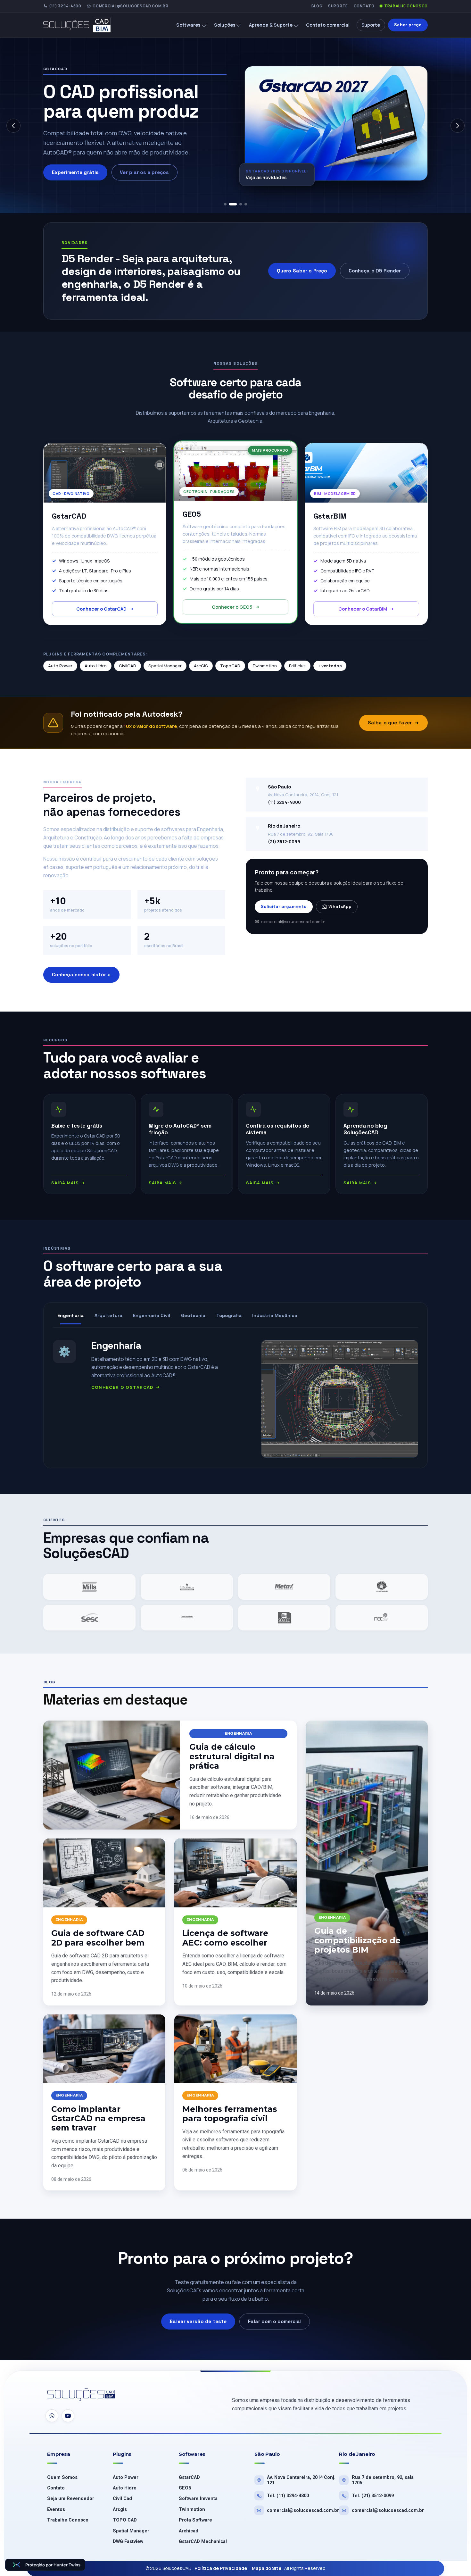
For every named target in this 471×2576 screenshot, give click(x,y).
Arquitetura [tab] (108, 1315)
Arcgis (120, 2509)
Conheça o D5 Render (375, 271)
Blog (317, 6)
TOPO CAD (125, 2520)
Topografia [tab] (229, 1315)
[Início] (82, 25)
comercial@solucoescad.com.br (130, 6)
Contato (364, 6)
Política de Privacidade (221, 2568)
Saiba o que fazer (390, 723)
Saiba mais (65, 1183)
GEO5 (185, 2488)
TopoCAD (230, 666)
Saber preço (408, 25)
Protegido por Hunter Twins (53, 2565)
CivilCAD (128, 666)
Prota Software (195, 2520)
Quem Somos (62, 2477)
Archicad (189, 2531)
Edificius (297, 666)
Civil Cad (122, 2499)
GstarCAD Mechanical (203, 2542)
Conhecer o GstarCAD (101, 609)
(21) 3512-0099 (284, 842)
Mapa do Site (267, 2568)
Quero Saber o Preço (302, 271)
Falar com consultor (169, 182)
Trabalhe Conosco (406, 6)
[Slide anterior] (13, 126)
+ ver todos (330, 666)
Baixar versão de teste (198, 2321)
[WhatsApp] (52, 2416)
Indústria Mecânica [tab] (275, 1315)
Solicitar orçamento (284, 907)
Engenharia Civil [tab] (152, 1315)
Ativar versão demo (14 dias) (88, 182)
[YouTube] (68, 2416)
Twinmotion (265, 666)
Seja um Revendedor (71, 2499)
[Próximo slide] (458, 126)
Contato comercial (328, 25)
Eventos (56, 2509)
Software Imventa (198, 2499)
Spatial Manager (165, 666)
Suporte (338, 6)
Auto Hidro (96, 666)
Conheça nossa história (81, 975)
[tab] (225, 204)
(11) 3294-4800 (65, 6)
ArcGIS (201, 666)
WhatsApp (340, 907)
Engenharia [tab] (70, 1315)
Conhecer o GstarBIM (363, 609)
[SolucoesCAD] (81, 2395)
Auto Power (60, 666)
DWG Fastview (128, 2542)
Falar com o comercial (275, 2321)
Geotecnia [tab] (193, 1315)
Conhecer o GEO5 (232, 607)
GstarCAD (189, 2477)
